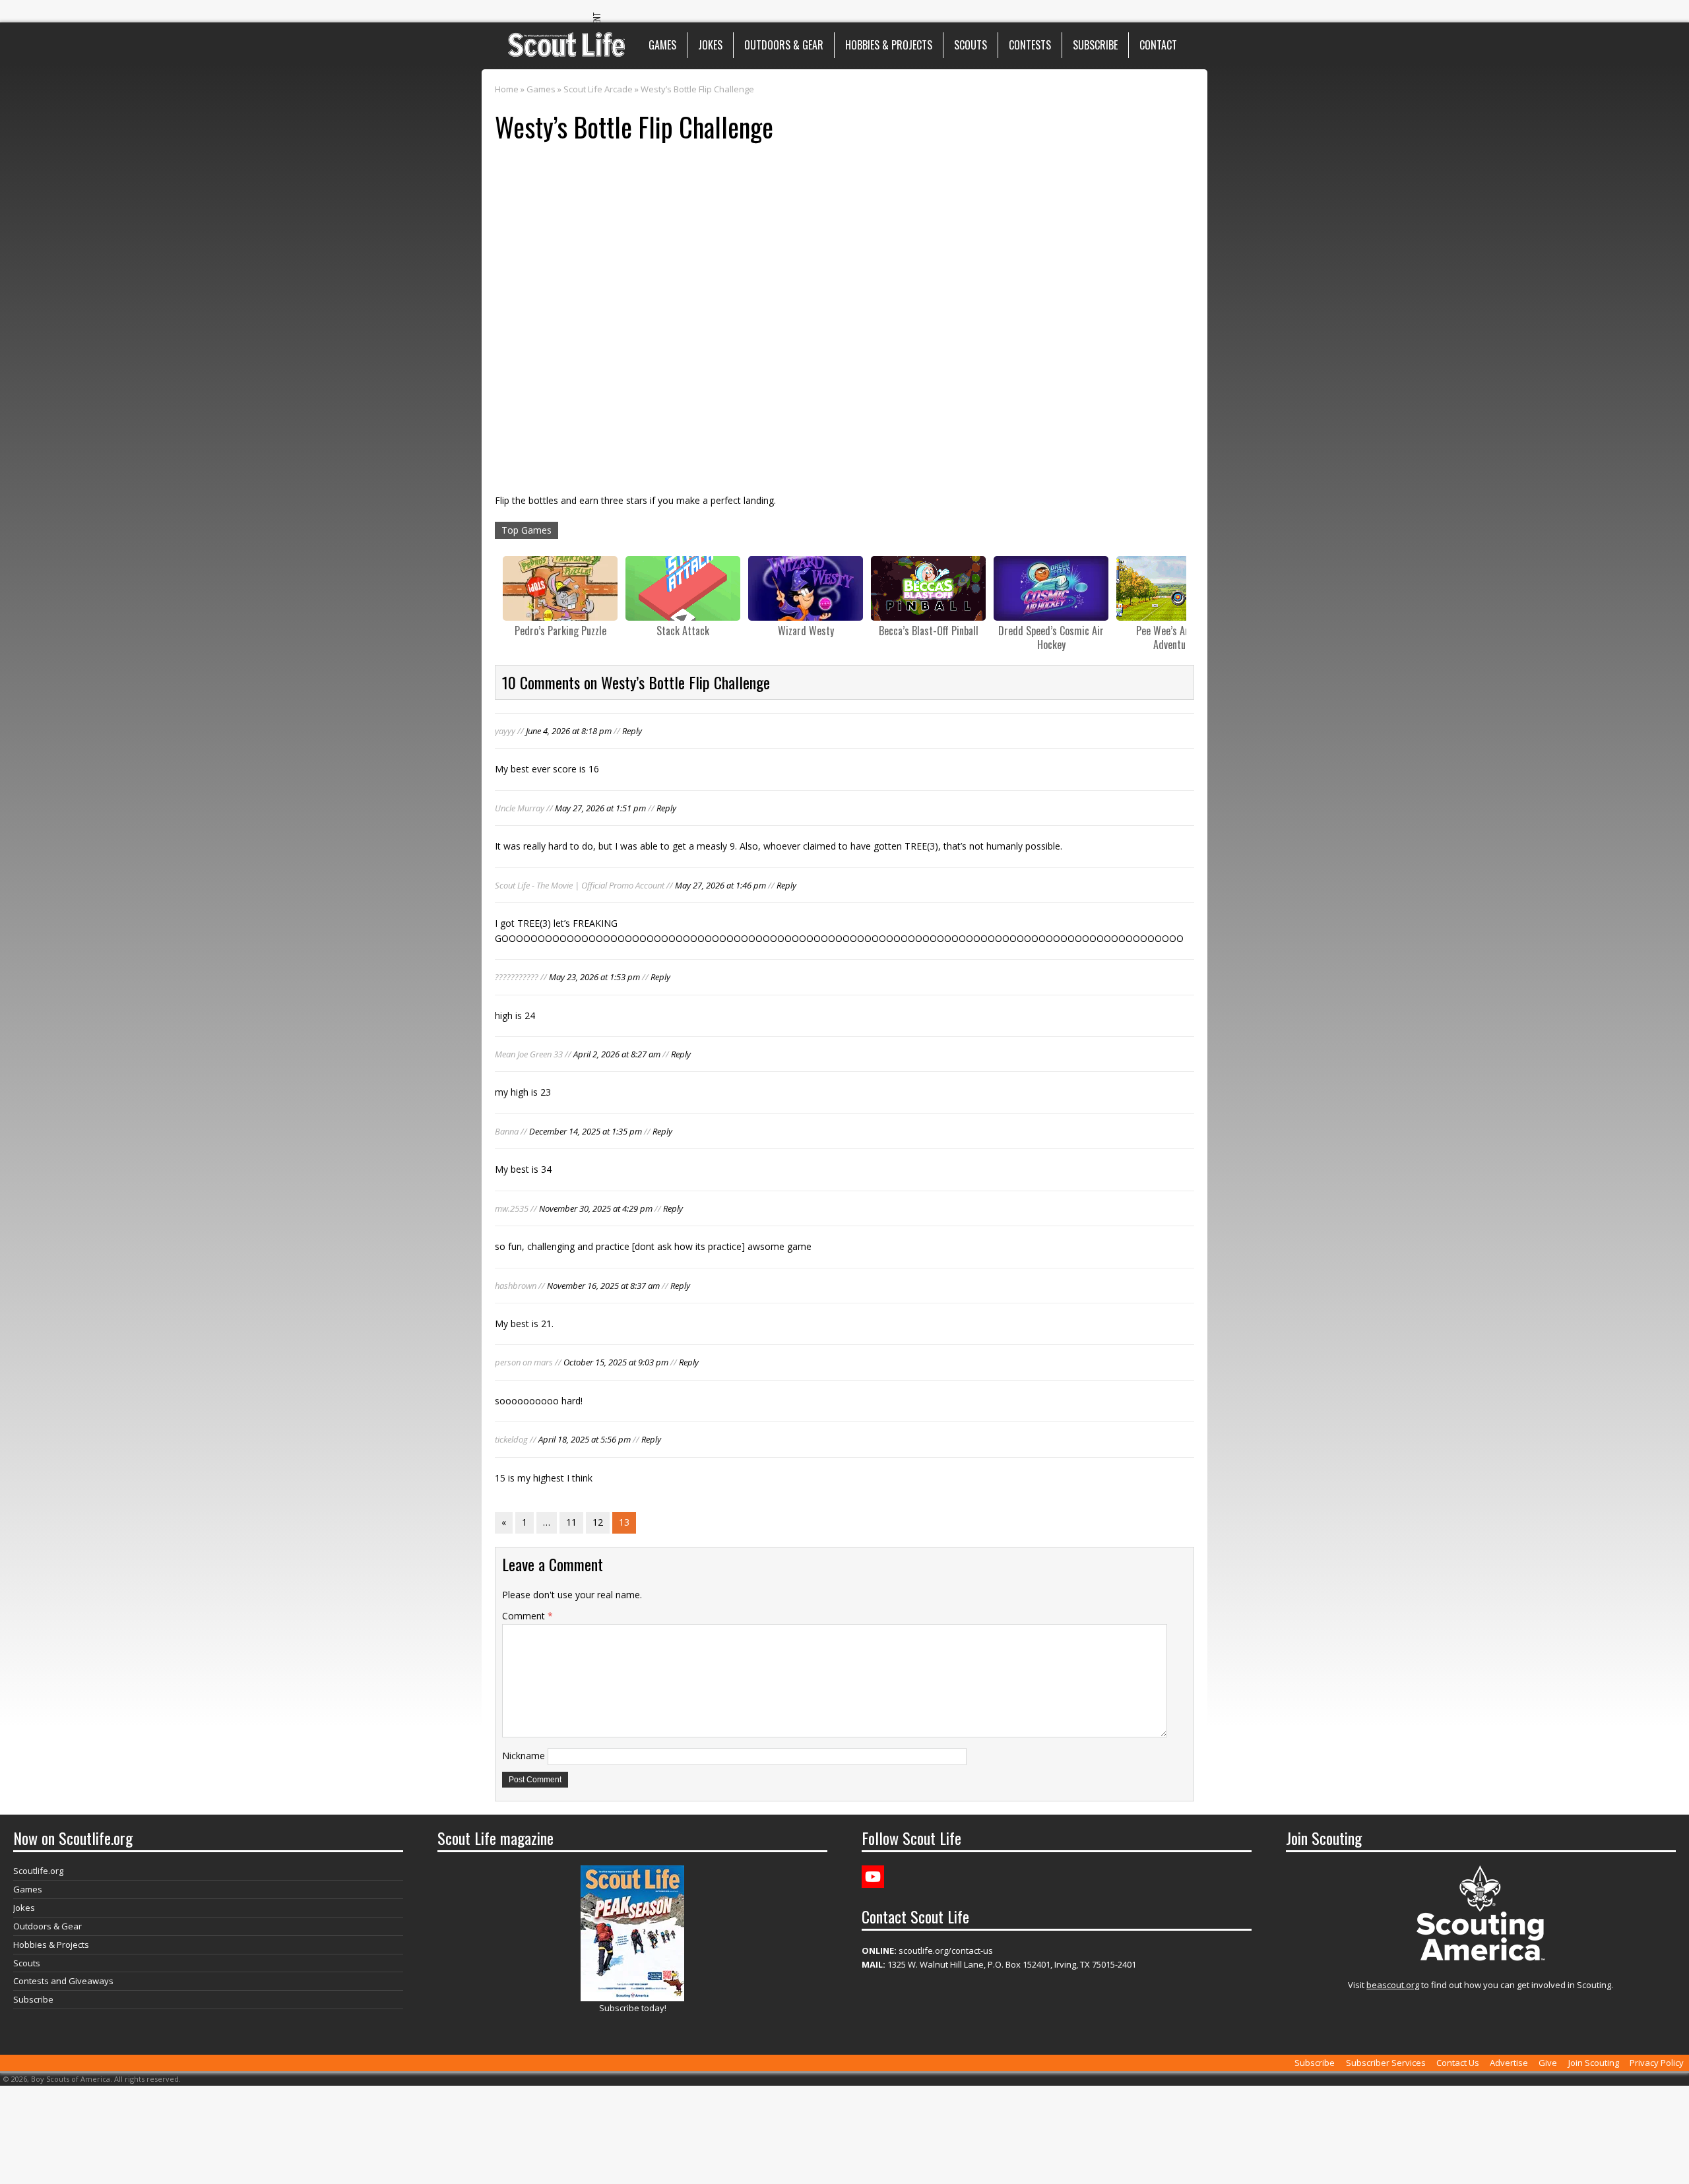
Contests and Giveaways (63, 1981)
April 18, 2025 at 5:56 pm (585, 1439)
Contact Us (1458, 2063)
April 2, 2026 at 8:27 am (617, 1054)
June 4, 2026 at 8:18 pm (569, 731)
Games (662, 45)
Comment (527, 1616)
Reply (632, 731)
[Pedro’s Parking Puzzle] (560, 588)
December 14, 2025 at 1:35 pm (586, 1131)
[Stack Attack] (683, 588)
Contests (1030, 45)
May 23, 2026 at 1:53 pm (594, 977)
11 (571, 1522)
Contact (1158, 45)
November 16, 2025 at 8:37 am (603, 1286)
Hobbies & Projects (889, 45)
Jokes (710, 45)
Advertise (1509, 2063)
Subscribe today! (633, 2008)
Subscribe (1095, 45)
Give (1548, 2063)
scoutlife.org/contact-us (927, 1950)
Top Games (526, 530)
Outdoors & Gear (784, 45)
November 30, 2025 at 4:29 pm (596, 1208)
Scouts (971, 45)
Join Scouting (1594, 2063)
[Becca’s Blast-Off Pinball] (928, 588)
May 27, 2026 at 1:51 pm (600, 808)
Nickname (524, 1756)
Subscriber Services (1386, 2063)
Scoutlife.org (38, 1871)
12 (598, 1522)
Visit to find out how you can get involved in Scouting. (1481, 1985)
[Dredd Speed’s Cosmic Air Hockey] (1051, 588)
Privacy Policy (1657, 2063)
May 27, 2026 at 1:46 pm (720, 885)
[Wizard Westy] (806, 588)
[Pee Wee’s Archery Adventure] (1174, 588)
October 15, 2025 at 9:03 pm (616, 1362)
